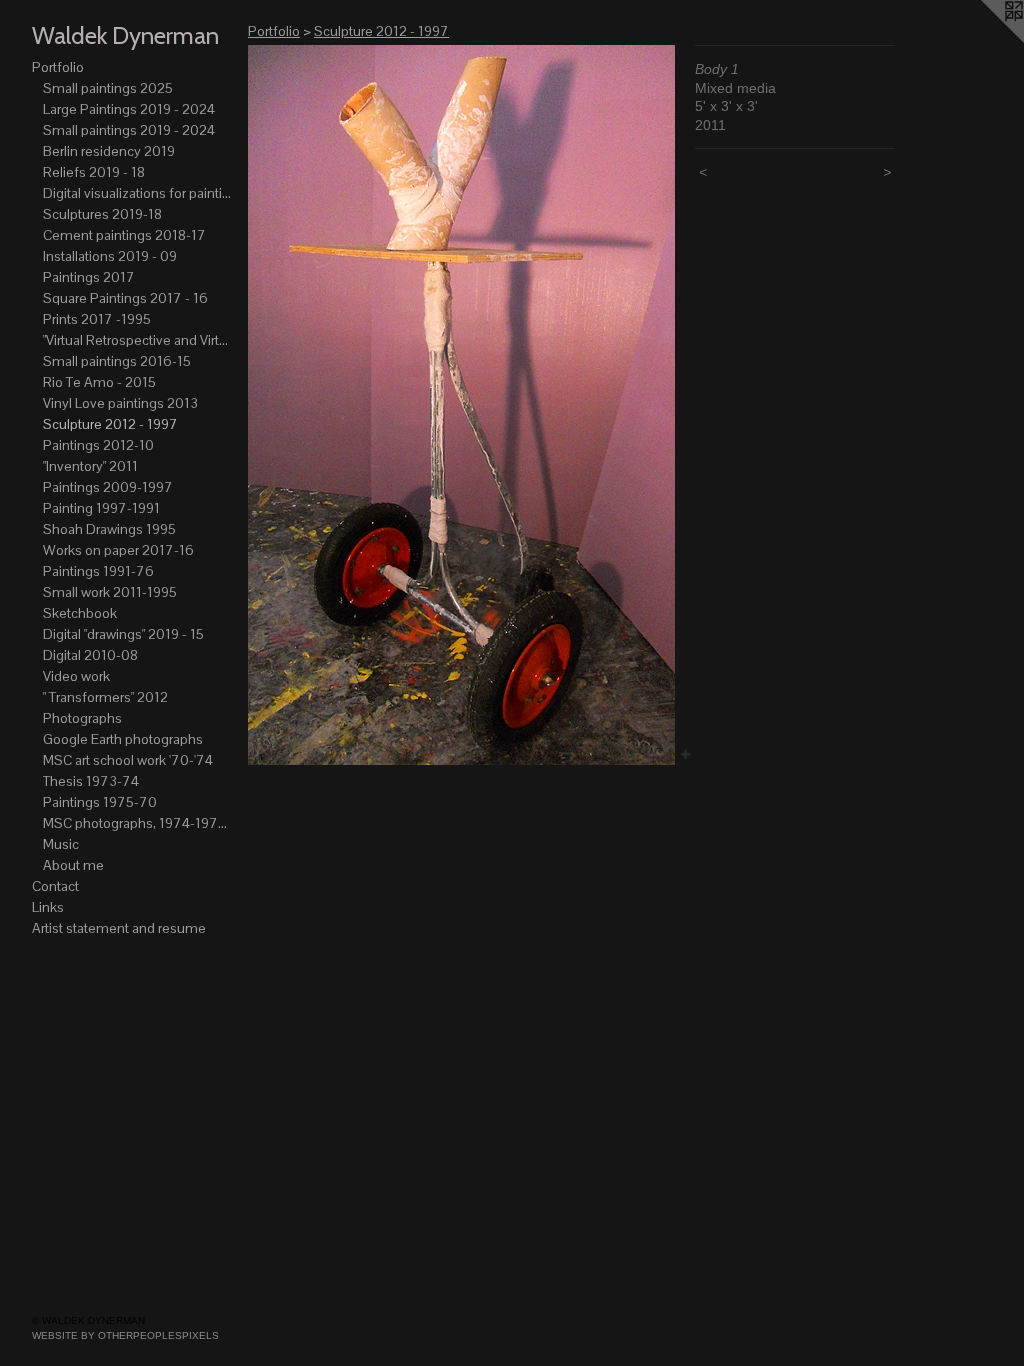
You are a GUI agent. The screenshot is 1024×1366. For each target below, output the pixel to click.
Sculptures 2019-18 (102, 214)
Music (61, 844)
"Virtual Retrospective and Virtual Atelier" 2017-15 (138, 340)
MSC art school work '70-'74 (128, 760)
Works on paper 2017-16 (118, 550)
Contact (55, 886)
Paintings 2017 (89, 277)
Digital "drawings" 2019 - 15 (123, 634)
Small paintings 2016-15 (117, 361)
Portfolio (58, 67)
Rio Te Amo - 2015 (99, 382)
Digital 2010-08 (90, 655)
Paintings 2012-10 (98, 445)
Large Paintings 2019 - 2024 (129, 109)
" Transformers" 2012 (105, 697)
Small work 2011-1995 (110, 592)
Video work (76, 676)
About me (73, 865)
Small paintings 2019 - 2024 (129, 130)
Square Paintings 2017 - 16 (125, 298)
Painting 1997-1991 (101, 508)
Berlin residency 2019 (109, 151)
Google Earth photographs (123, 739)
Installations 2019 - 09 (110, 256)
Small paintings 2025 (108, 88)
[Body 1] (461, 405)
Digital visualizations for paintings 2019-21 (138, 193)
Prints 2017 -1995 (97, 319)
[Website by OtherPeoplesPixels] (984, 40)
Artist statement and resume (119, 928)
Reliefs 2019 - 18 (94, 172)
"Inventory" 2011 (90, 466)
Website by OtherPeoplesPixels (125, 1335)
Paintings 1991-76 (98, 571)
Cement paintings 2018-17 (124, 235)
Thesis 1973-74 (91, 781)
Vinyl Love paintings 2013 (120, 403)
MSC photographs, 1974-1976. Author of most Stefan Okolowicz (138, 823)
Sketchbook (80, 613)
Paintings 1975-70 (100, 802)
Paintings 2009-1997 (108, 487)
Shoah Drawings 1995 (109, 529)
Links (48, 907)
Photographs (82, 718)
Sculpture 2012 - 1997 (110, 424)
